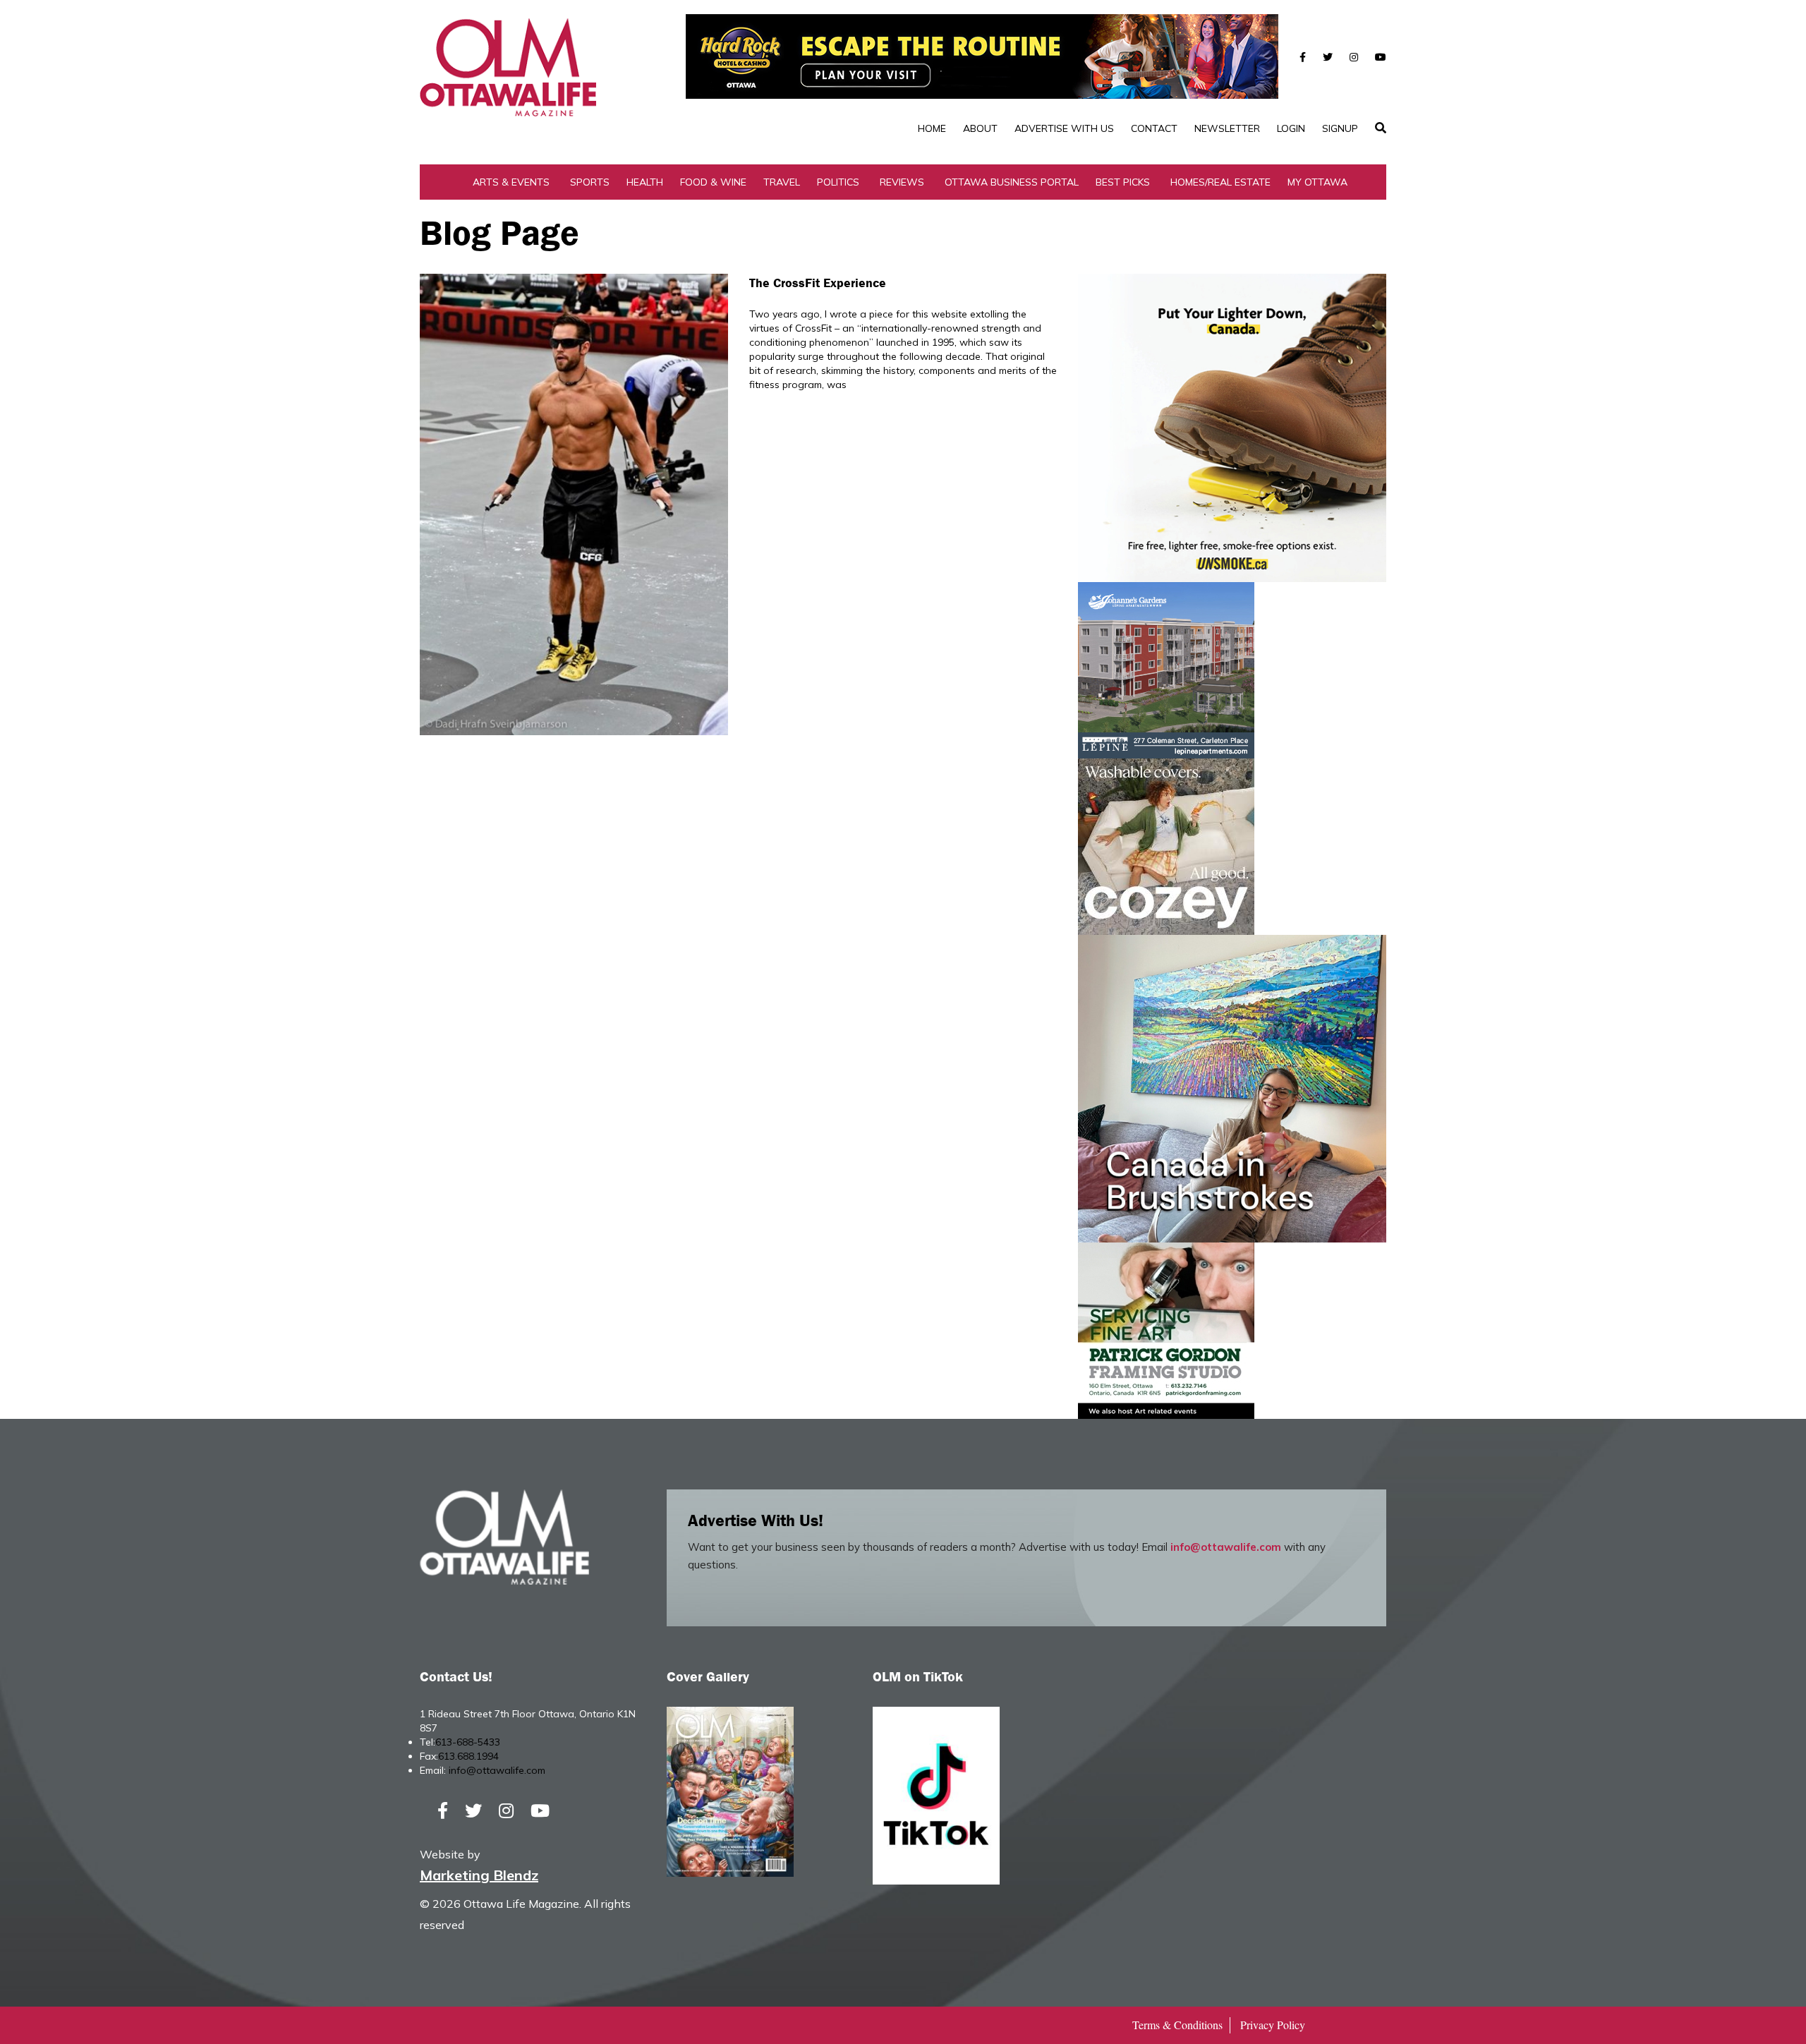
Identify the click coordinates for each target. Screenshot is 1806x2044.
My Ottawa (1317, 182)
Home (932, 128)
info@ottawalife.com (1226, 1547)
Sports (590, 182)
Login (1291, 128)
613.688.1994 (468, 1756)
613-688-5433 (468, 1742)
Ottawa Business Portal (1012, 182)
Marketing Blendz (479, 1875)
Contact (1154, 128)
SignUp (1340, 128)
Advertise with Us (1064, 128)
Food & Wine (713, 182)
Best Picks (1123, 182)
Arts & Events (511, 182)
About (980, 128)
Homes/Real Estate (1220, 182)
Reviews (902, 182)
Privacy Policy (1273, 2025)
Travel (782, 182)
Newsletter (1227, 128)
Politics (838, 182)
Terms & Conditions (1177, 2025)
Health (645, 182)
